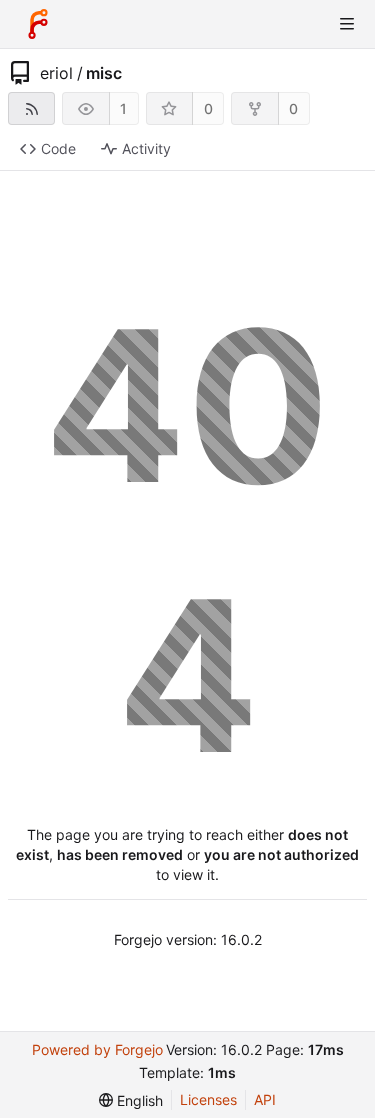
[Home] (38, 24)
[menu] (131, 1100)
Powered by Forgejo (97, 1049)
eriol (56, 73)
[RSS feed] (31, 108)
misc (104, 73)
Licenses (208, 1099)
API (265, 1099)
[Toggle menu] (347, 24)
